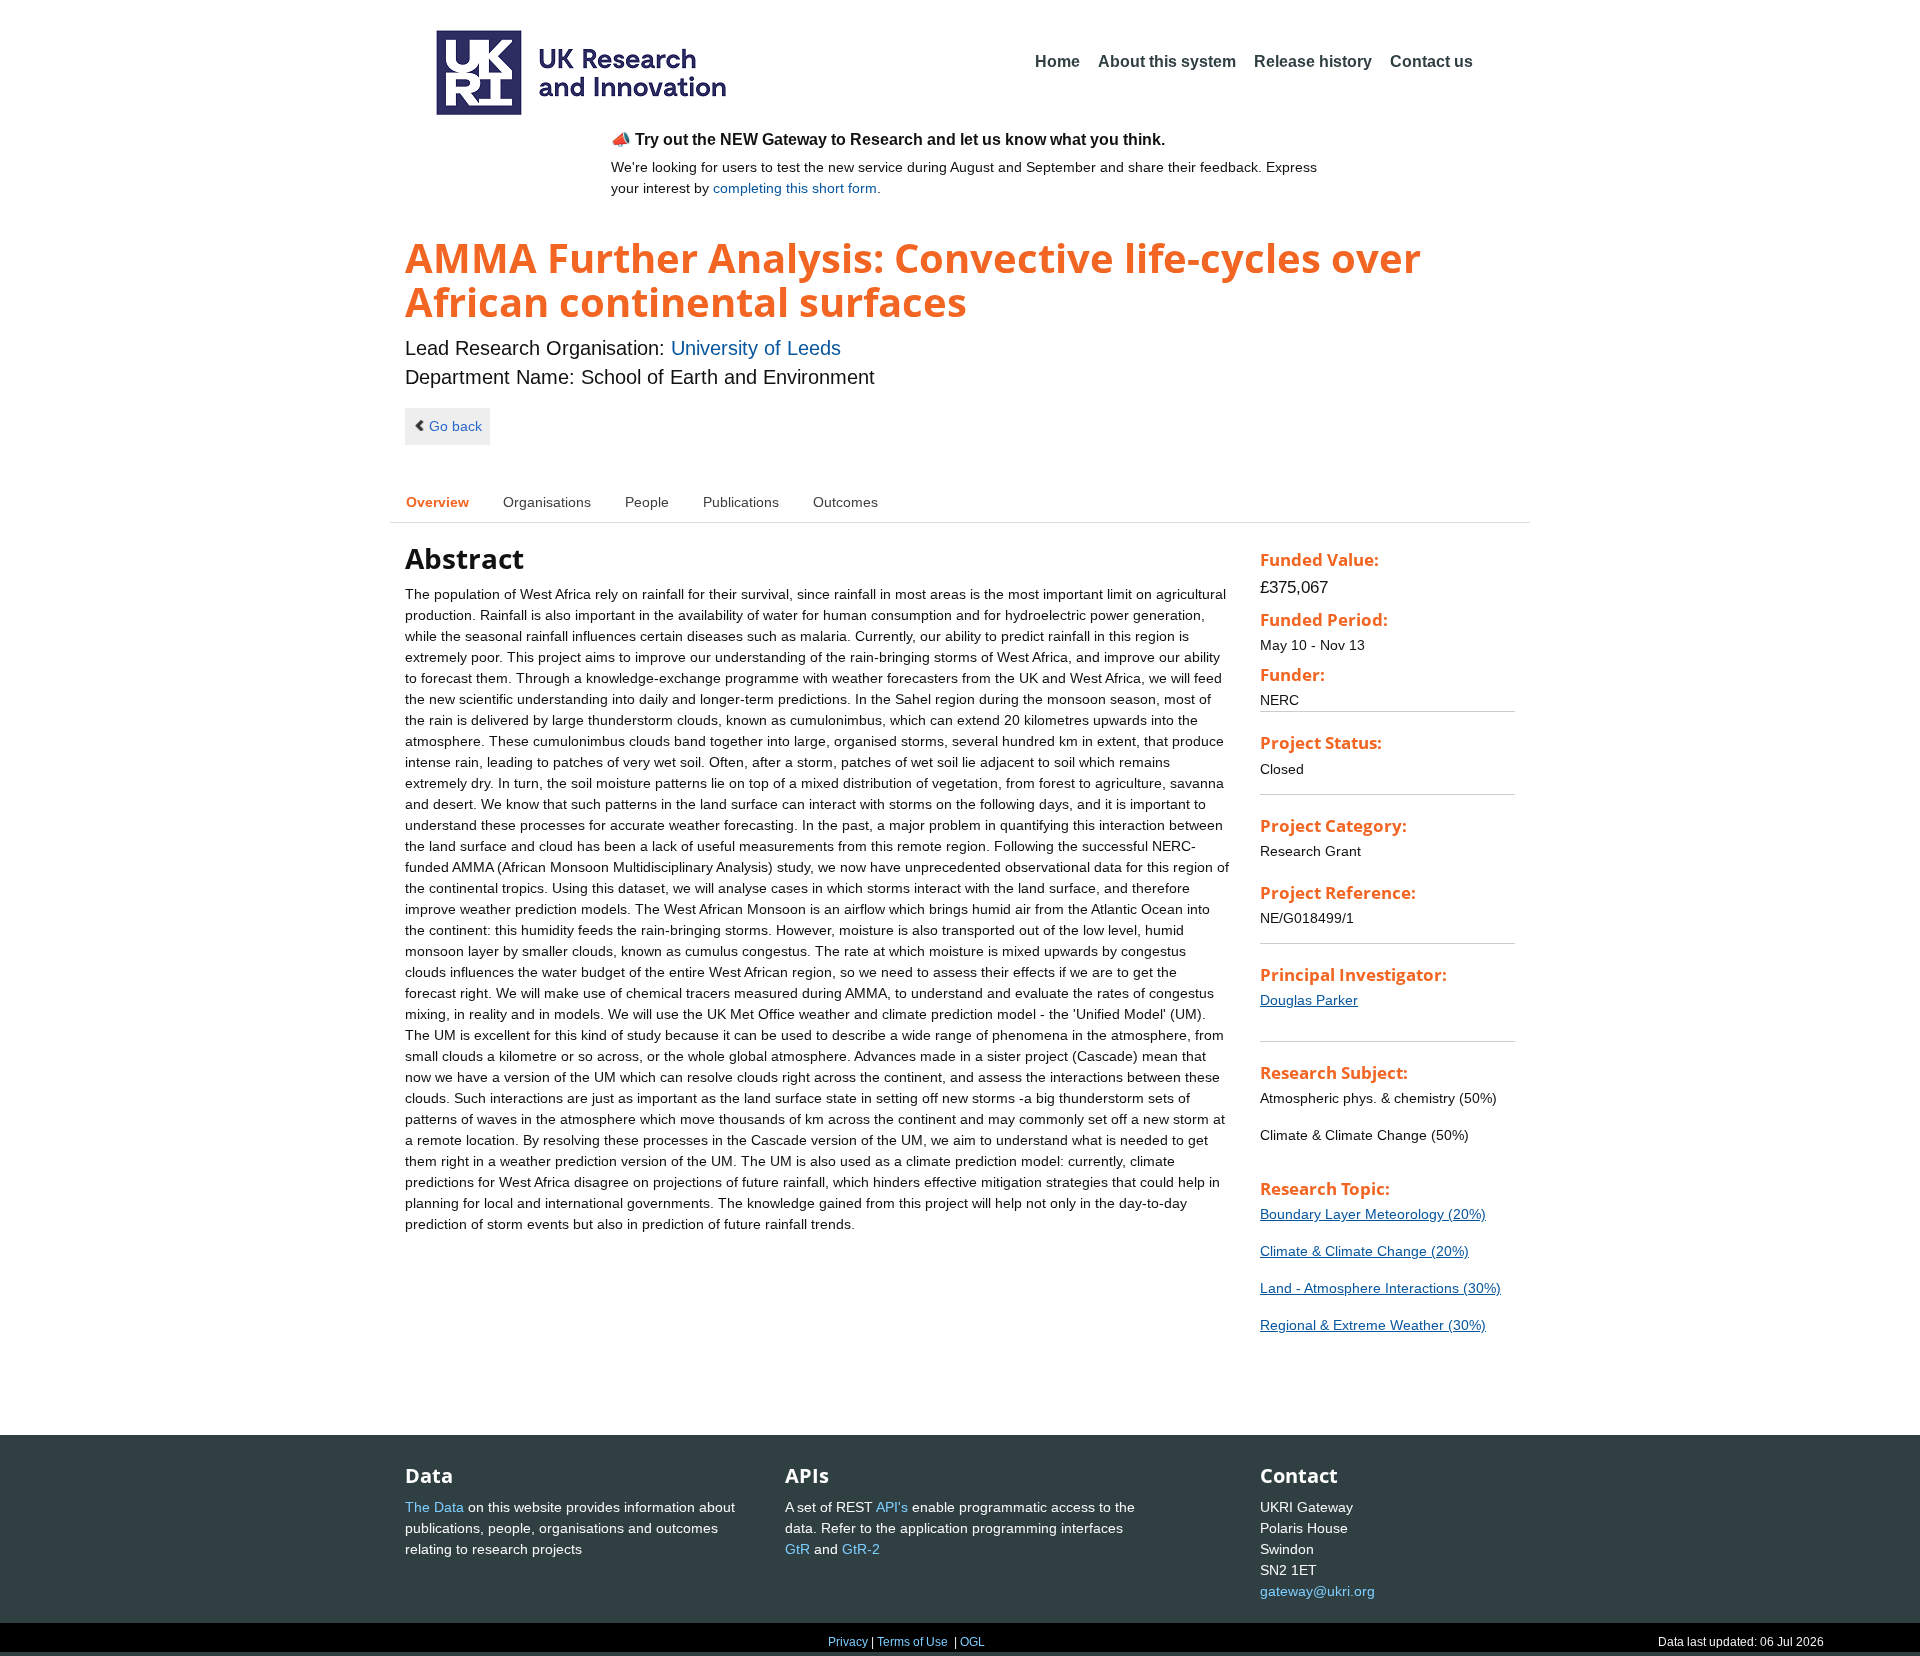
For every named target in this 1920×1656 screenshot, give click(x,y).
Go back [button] (455, 426)
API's (892, 1507)
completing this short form (795, 188)
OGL (972, 1642)
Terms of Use (912, 1642)
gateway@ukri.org (1317, 1591)
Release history (1313, 61)
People (647, 502)
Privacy (848, 1642)
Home (1057, 61)
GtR (797, 1549)
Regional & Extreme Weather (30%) (1373, 1325)
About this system (1167, 61)
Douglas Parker (1309, 1000)
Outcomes (845, 502)
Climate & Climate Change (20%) (1364, 1251)
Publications (741, 502)
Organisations (547, 502)
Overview (437, 502)
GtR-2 (861, 1549)
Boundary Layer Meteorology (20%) (1373, 1214)
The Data (434, 1507)
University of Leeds (756, 348)
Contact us (1431, 61)
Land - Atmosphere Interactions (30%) (1380, 1288)
